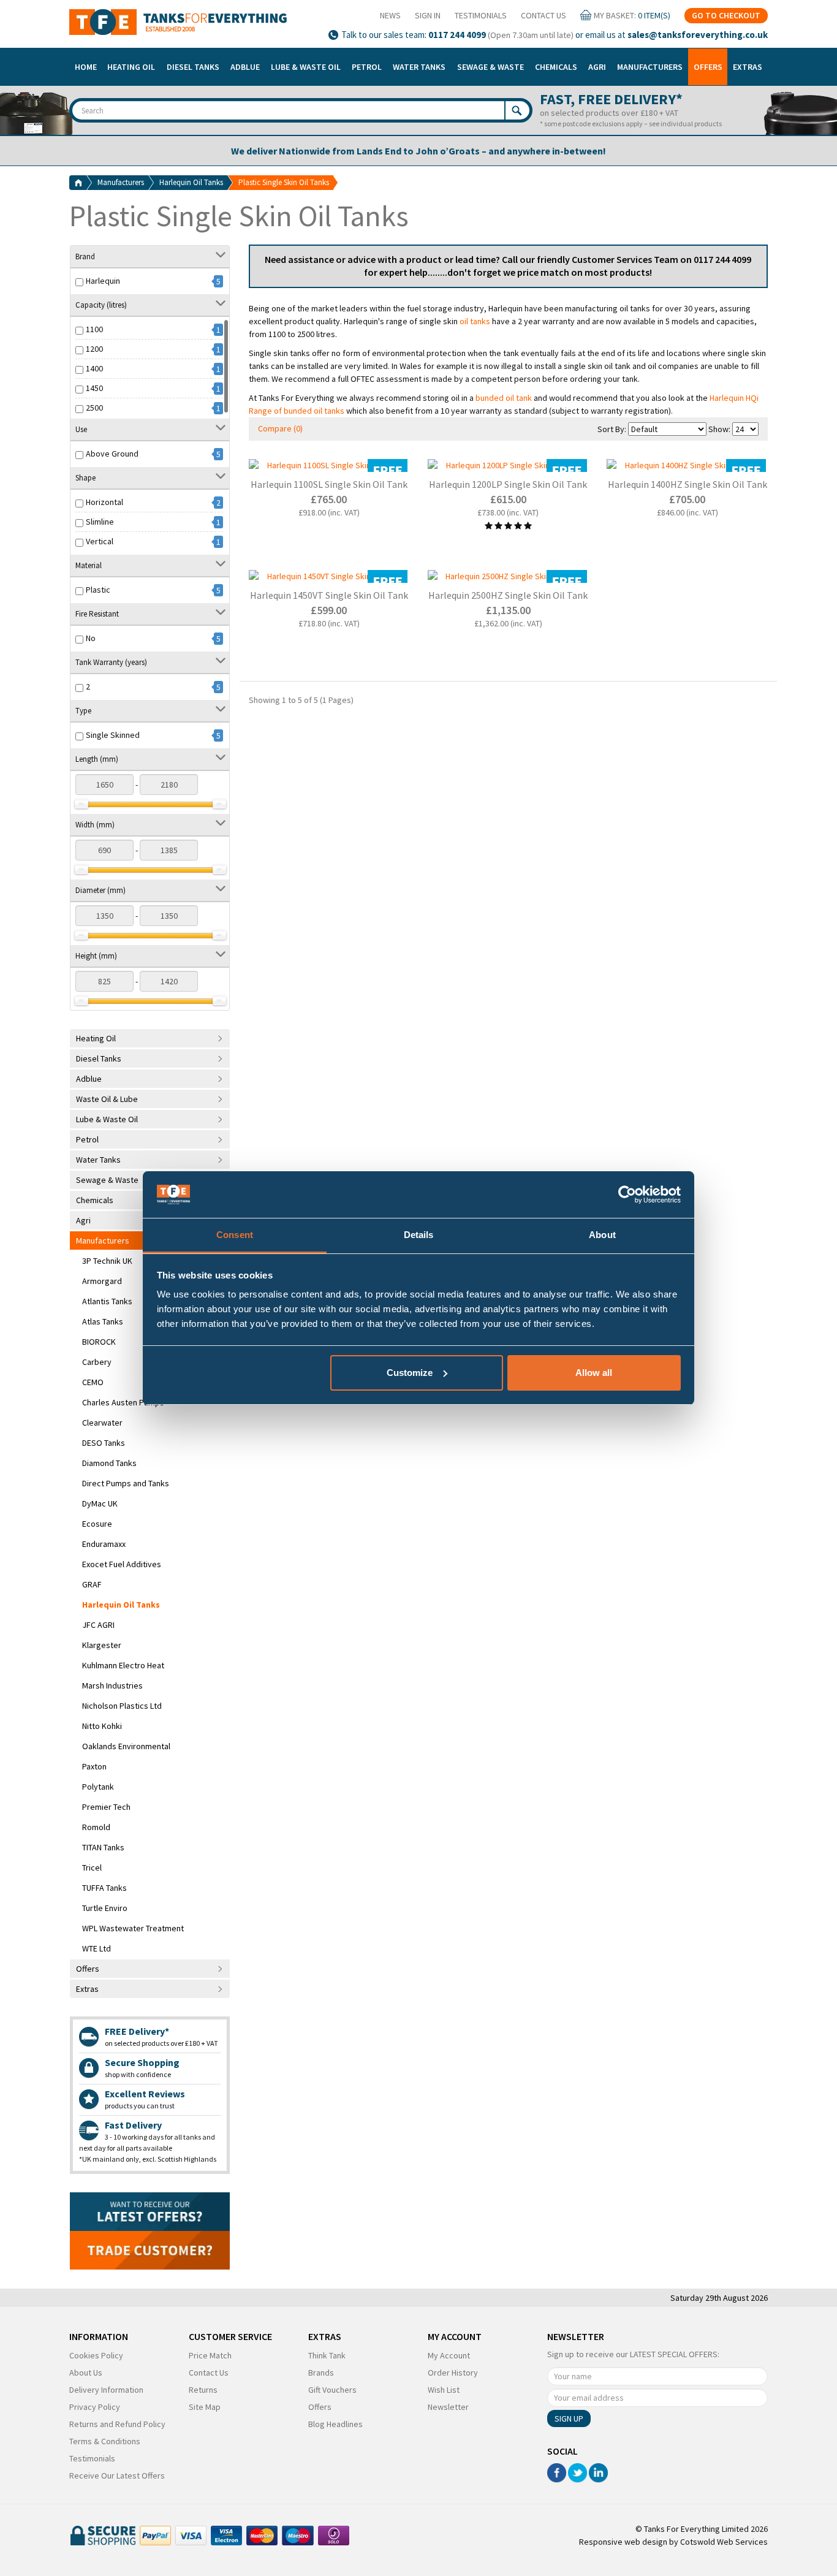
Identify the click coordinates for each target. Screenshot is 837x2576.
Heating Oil (131, 67)
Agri (597, 67)
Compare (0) (280, 428)
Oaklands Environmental (126, 1746)
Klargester (102, 1645)
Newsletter (448, 2407)
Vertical (100, 541)
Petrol (367, 67)
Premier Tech (106, 1807)
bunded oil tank (504, 398)
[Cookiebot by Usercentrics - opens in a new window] (627, 1195)
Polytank (98, 1787)
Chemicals (556, 67)
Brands (321, 2373)
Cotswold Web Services (724, 2542)
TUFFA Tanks (104, 1888)
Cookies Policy (96, 2355)
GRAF (92, 1584)
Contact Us (543, 15)
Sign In (428, 15)
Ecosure (97, 1524)
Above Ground (112, 454)
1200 (94, 349)
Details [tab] (419, 1235)
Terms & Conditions (105, 2441)
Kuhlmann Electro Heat (123, 1665)
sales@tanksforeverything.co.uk (698, 35)
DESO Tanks (104, 1443)
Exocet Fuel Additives (122, 1564)
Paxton (94, 1766)
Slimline (100, 522)
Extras (748, 67)
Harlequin (103, 281)
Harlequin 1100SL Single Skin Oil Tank (329, 484)
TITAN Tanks (103, 1847)
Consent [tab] (235, 1235)
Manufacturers (650, 67)
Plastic (98, 590)
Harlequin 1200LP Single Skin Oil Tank (508, 484)
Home (86, 67)
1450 (94, 388)
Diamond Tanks (109, 1463)
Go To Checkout (726, 15)
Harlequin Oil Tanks (191, 182)
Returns (203, 2390)
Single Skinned (113, 735)
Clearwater (102, 1423)
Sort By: (612, 429)
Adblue (245, 67)
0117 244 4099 (457, 35)
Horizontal (104, 502)
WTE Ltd (97, 1948)
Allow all (594, 1373)
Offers (708, 67)
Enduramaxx (104, 1544)
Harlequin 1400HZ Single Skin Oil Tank (687, 484)
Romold (96, 1827)
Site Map (205, 2407)
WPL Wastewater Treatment (133, 1928)
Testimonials (481, 15)
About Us (86, 2373)
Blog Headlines (335, 2424)
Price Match (210, 2355)
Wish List (444, 2390)
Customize (410, 1373)
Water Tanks (419, 67)
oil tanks (475, 321)
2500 (94, 408)
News (390, 15)
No (91, 638)
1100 (94, 329)
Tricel (92, 1867)
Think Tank (327, 2355)
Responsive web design (623, 2542)
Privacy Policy (95, 2407)
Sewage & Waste (490, 67)
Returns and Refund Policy (117, 2424)
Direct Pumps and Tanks (126, 1483)
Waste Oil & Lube (107, 1099)
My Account (449, 2355)
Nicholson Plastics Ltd (122, 1706)
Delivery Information (106, 2390)
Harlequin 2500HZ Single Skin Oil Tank (508, 595)
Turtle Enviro (105, 1908)
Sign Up (569, 2418)
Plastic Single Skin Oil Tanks (284, 182)
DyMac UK (100, 1503)
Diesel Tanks (193, 67)
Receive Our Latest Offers (117, 2475)
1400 (94, 368)
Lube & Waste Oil (306, 67)
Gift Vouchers (332, 2390)
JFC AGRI (98, 1625)
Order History (453, 2373)
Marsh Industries (112, 1685)
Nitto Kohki (102, 1726)
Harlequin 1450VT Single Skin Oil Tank (329, 595)
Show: (719, 429)
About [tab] (602, 1235)
